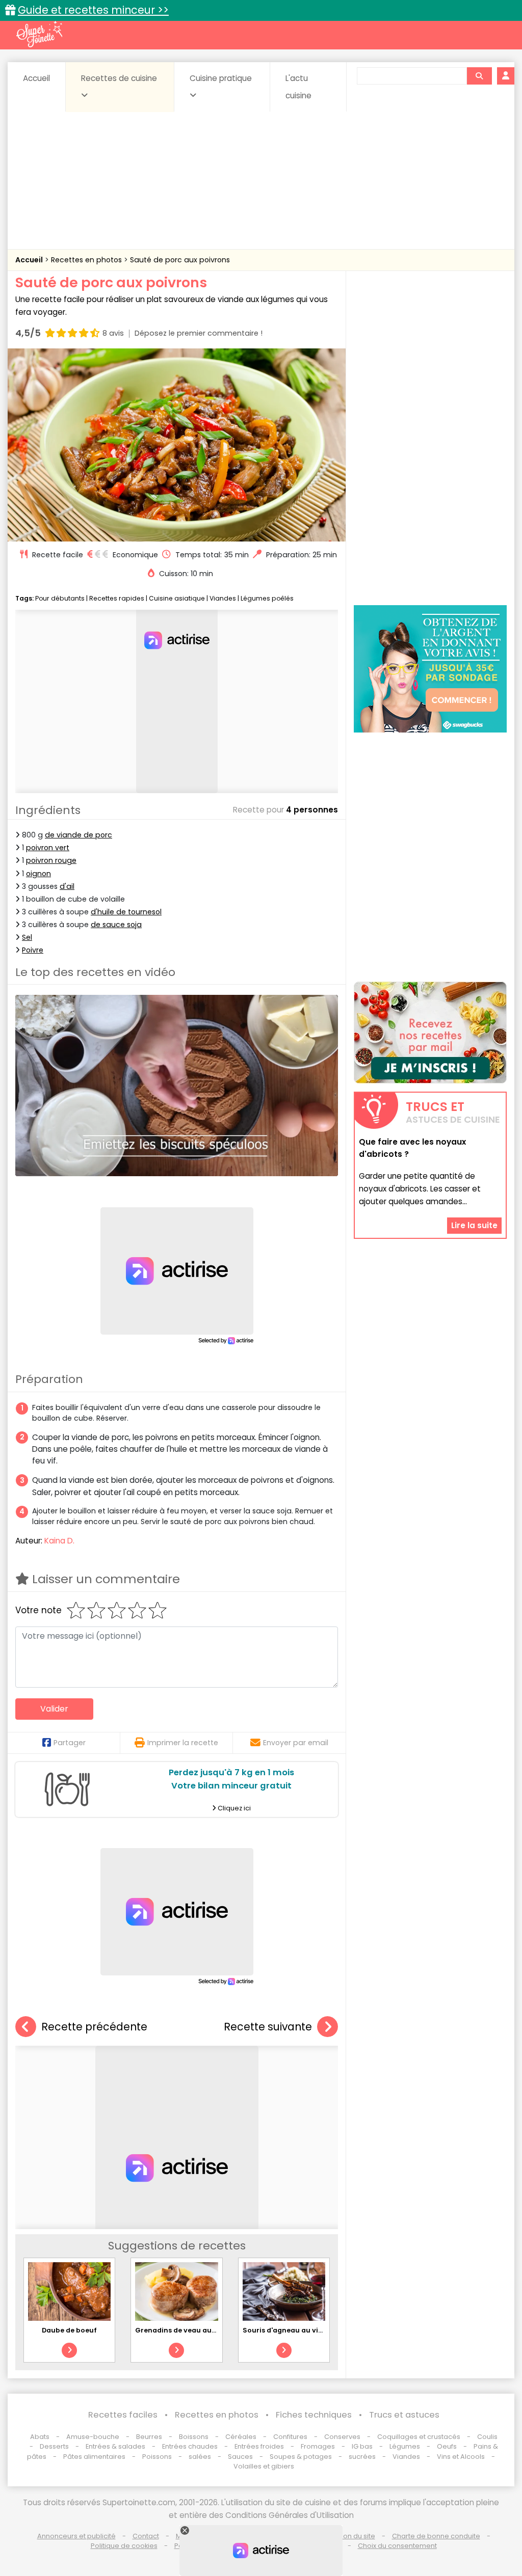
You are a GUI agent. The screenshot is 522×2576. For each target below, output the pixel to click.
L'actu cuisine (298, 87)
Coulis (487, 2437)
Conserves (342, 2437)
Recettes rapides (117, 598)
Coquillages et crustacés (419, 2437)
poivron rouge (51, 860)
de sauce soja (116, 925)
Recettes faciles (123, 2415)
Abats (40, 2437)
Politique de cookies (124, 2546)
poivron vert (48, 848)
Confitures (290, 2437)
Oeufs (448, 2446)
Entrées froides (259, 2446)
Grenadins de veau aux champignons (200, 2330)
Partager (70, 1743)
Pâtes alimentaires (94, 2457)
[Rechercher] (479, 76)
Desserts (54, 2446)
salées (200, 2457)
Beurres (149, 2437)
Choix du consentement (397, 2546)
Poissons (157, 2457)
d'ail (67, 886)
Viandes (223, 598)
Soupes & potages (301, 2457)
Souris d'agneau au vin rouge (294, 2330)
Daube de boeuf (69, 2330)
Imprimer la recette (183, 1743)
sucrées (362, 2457)
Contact (146, 2536)
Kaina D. (59, 1541)
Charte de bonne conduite (436, 2536)
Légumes (405, 2446)
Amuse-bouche (93, 2437)
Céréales (241, 2437)
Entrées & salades (115, 2446)
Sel (27, 937)
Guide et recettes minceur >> (93, 10)
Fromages (318, 2446)
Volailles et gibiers (264, 2466)
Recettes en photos (87, 260)
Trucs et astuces (404, 2415)
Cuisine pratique (221, 78)
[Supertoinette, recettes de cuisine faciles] (39, 34)
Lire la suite (474, 1225)
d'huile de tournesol (126, 912)
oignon (38, 874)
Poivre (33, 950)
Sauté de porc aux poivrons (180, 260)
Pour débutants (60, 598)
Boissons (194, 2437)
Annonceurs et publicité (76, 2536)
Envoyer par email (296, 1743)
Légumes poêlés (267, 598)
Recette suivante (268, 2027)
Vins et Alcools (461, 2457)
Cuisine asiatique (177, 598)
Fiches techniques (314, 2415)
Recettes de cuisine (119, 78)
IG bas (362, 2446)
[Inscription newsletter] (430, 1033)
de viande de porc (79, 835)
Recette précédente (94, 2027)
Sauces (240, 2457)
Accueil (36, 78)
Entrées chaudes (190, 2446)
